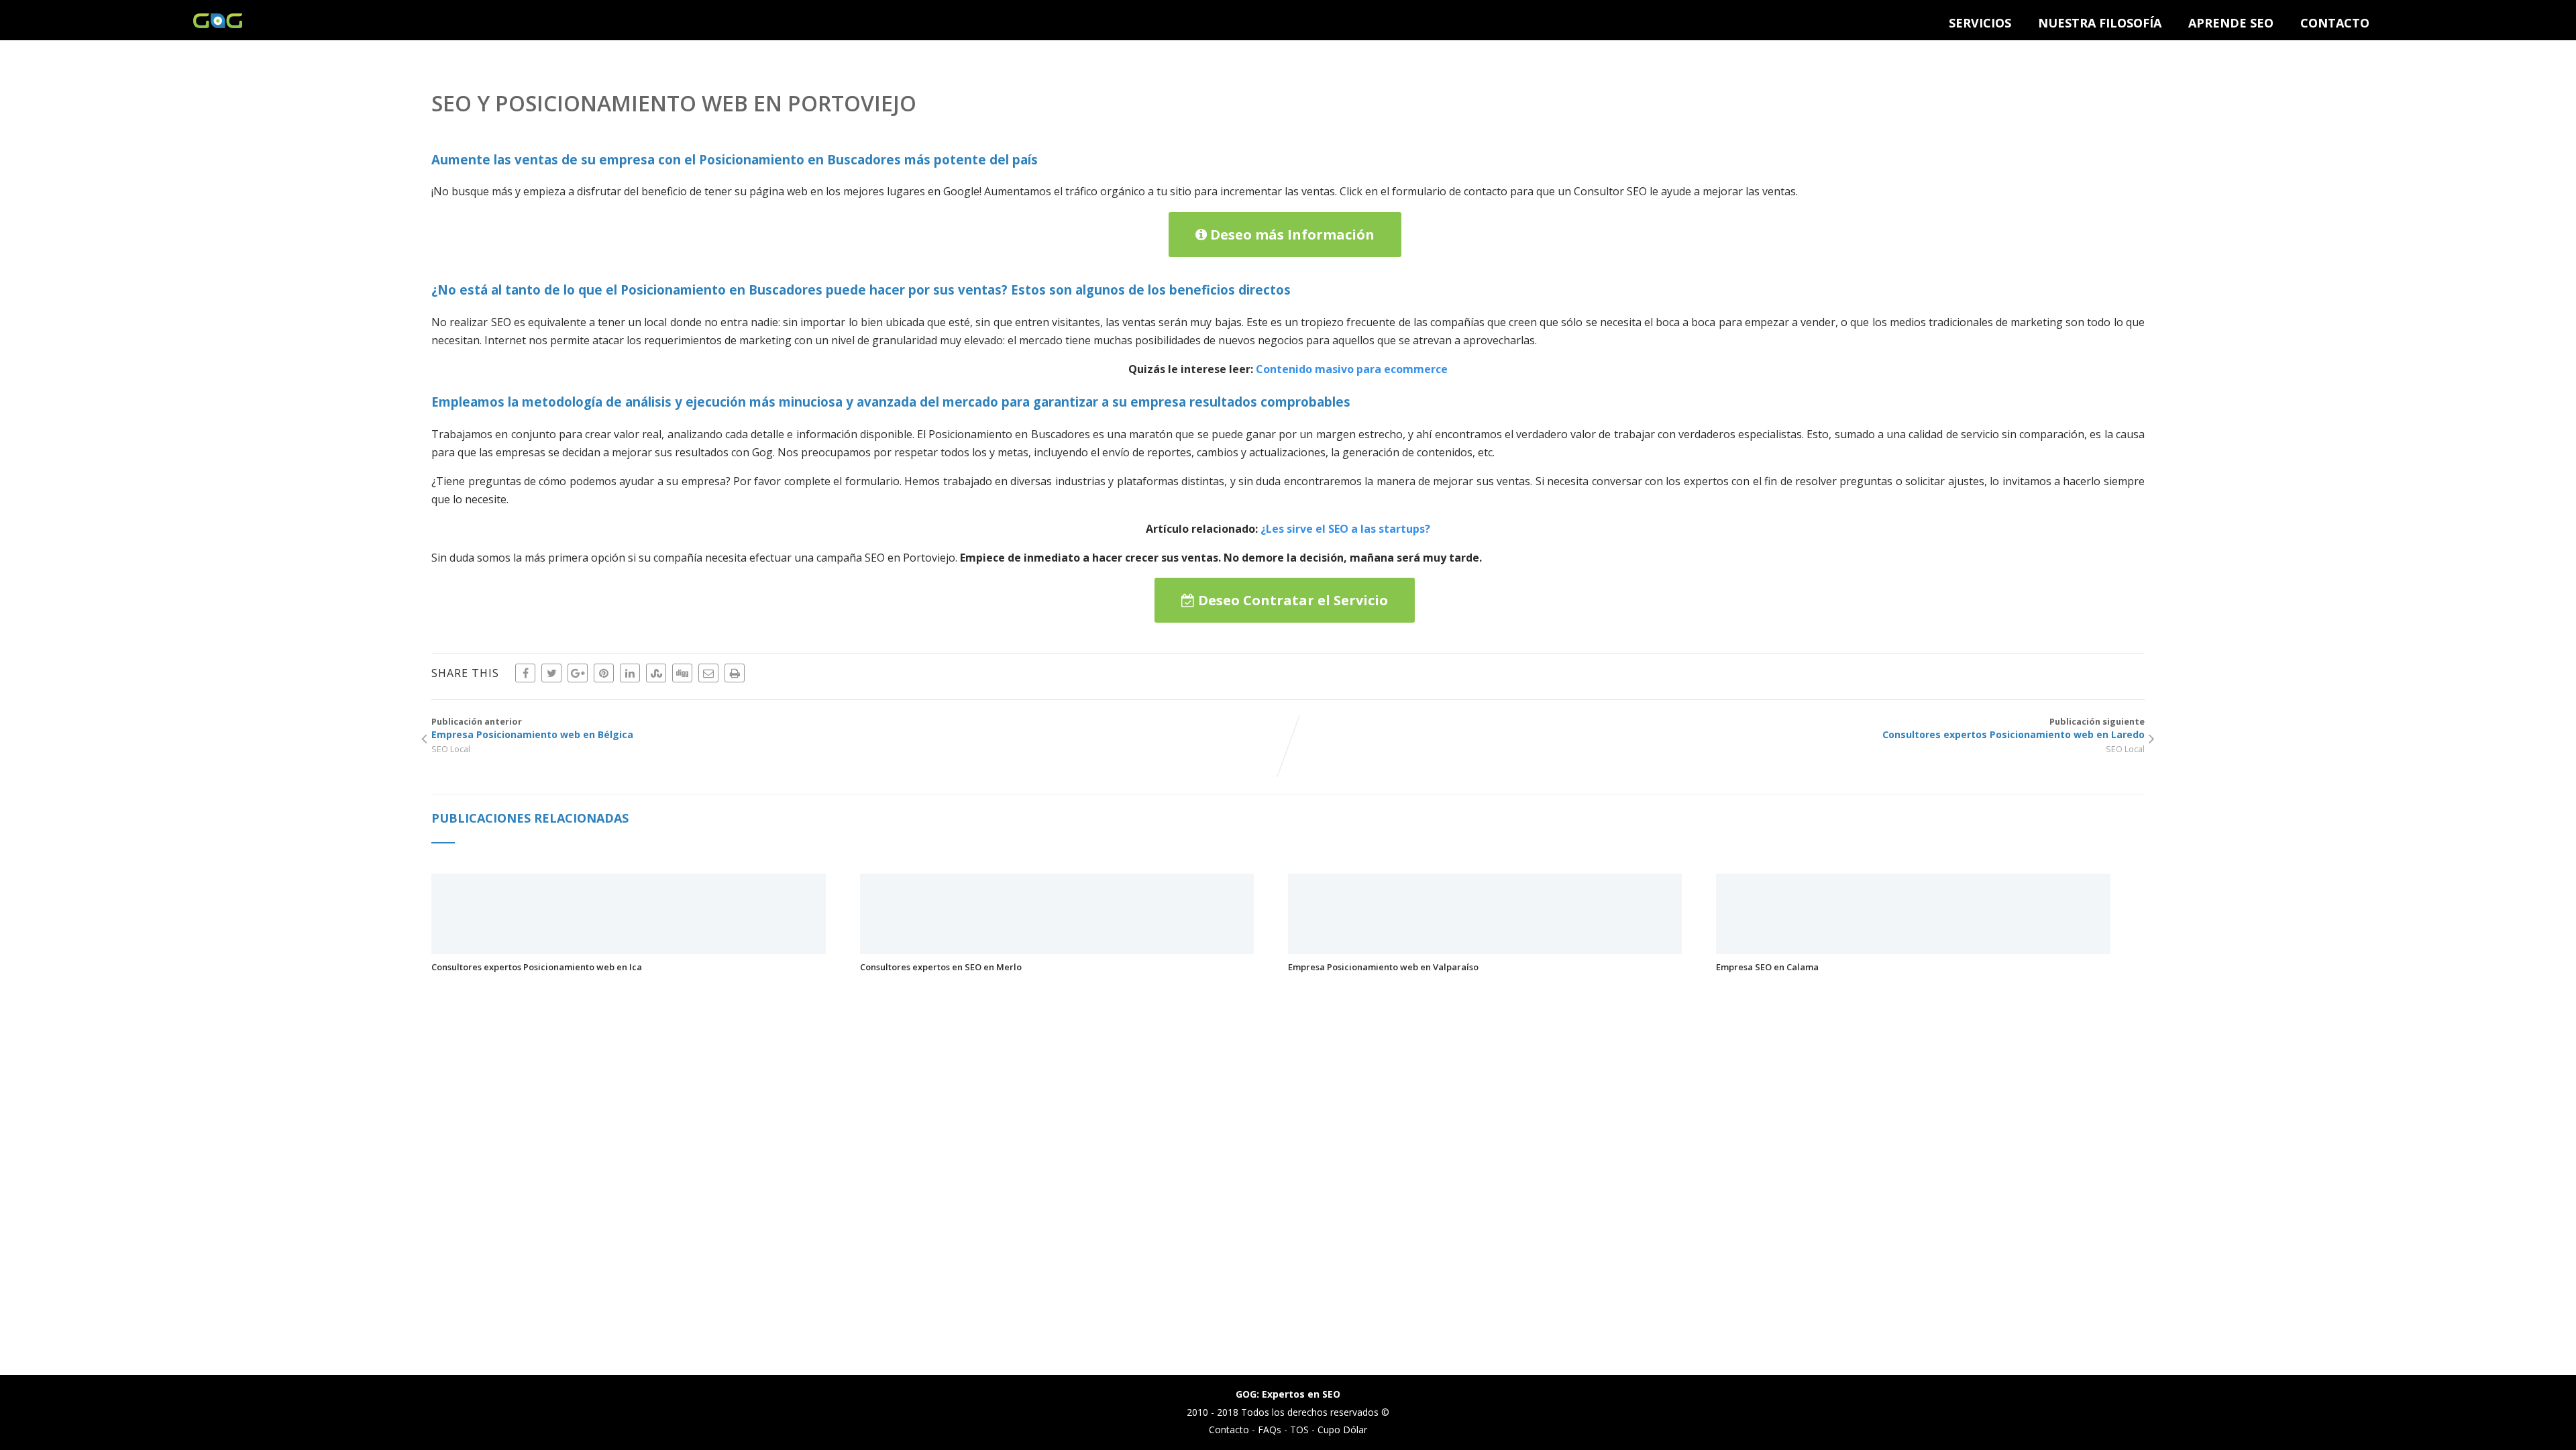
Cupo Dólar (1342, 1430)
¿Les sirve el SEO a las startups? (1345, 529)
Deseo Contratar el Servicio (1291, 600)
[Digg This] (682, 673)
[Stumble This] (656, 673)
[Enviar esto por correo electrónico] (708, 673)
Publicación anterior (532, 728)
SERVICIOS (1980, 23)
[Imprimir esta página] (735, 673)
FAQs (1270, 1430)
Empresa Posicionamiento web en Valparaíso (1383, 967)
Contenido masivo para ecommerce (1352, 369)
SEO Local (451, 749)
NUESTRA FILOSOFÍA (2100, 23)
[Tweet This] (551, 673)
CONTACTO (2335, 23)
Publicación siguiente (2014, 728)
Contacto (1229, 1430)
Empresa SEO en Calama (1767, 967)
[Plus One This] (578, 673)
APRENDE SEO (2231, 23)
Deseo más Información (1291, 235)
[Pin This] (604, 673)
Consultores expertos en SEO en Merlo (941, 967)
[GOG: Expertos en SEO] (218, 24)
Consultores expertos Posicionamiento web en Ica (537, 967)
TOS (1299, 1430)
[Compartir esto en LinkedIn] (630, 673)
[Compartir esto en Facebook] (525, 673)
